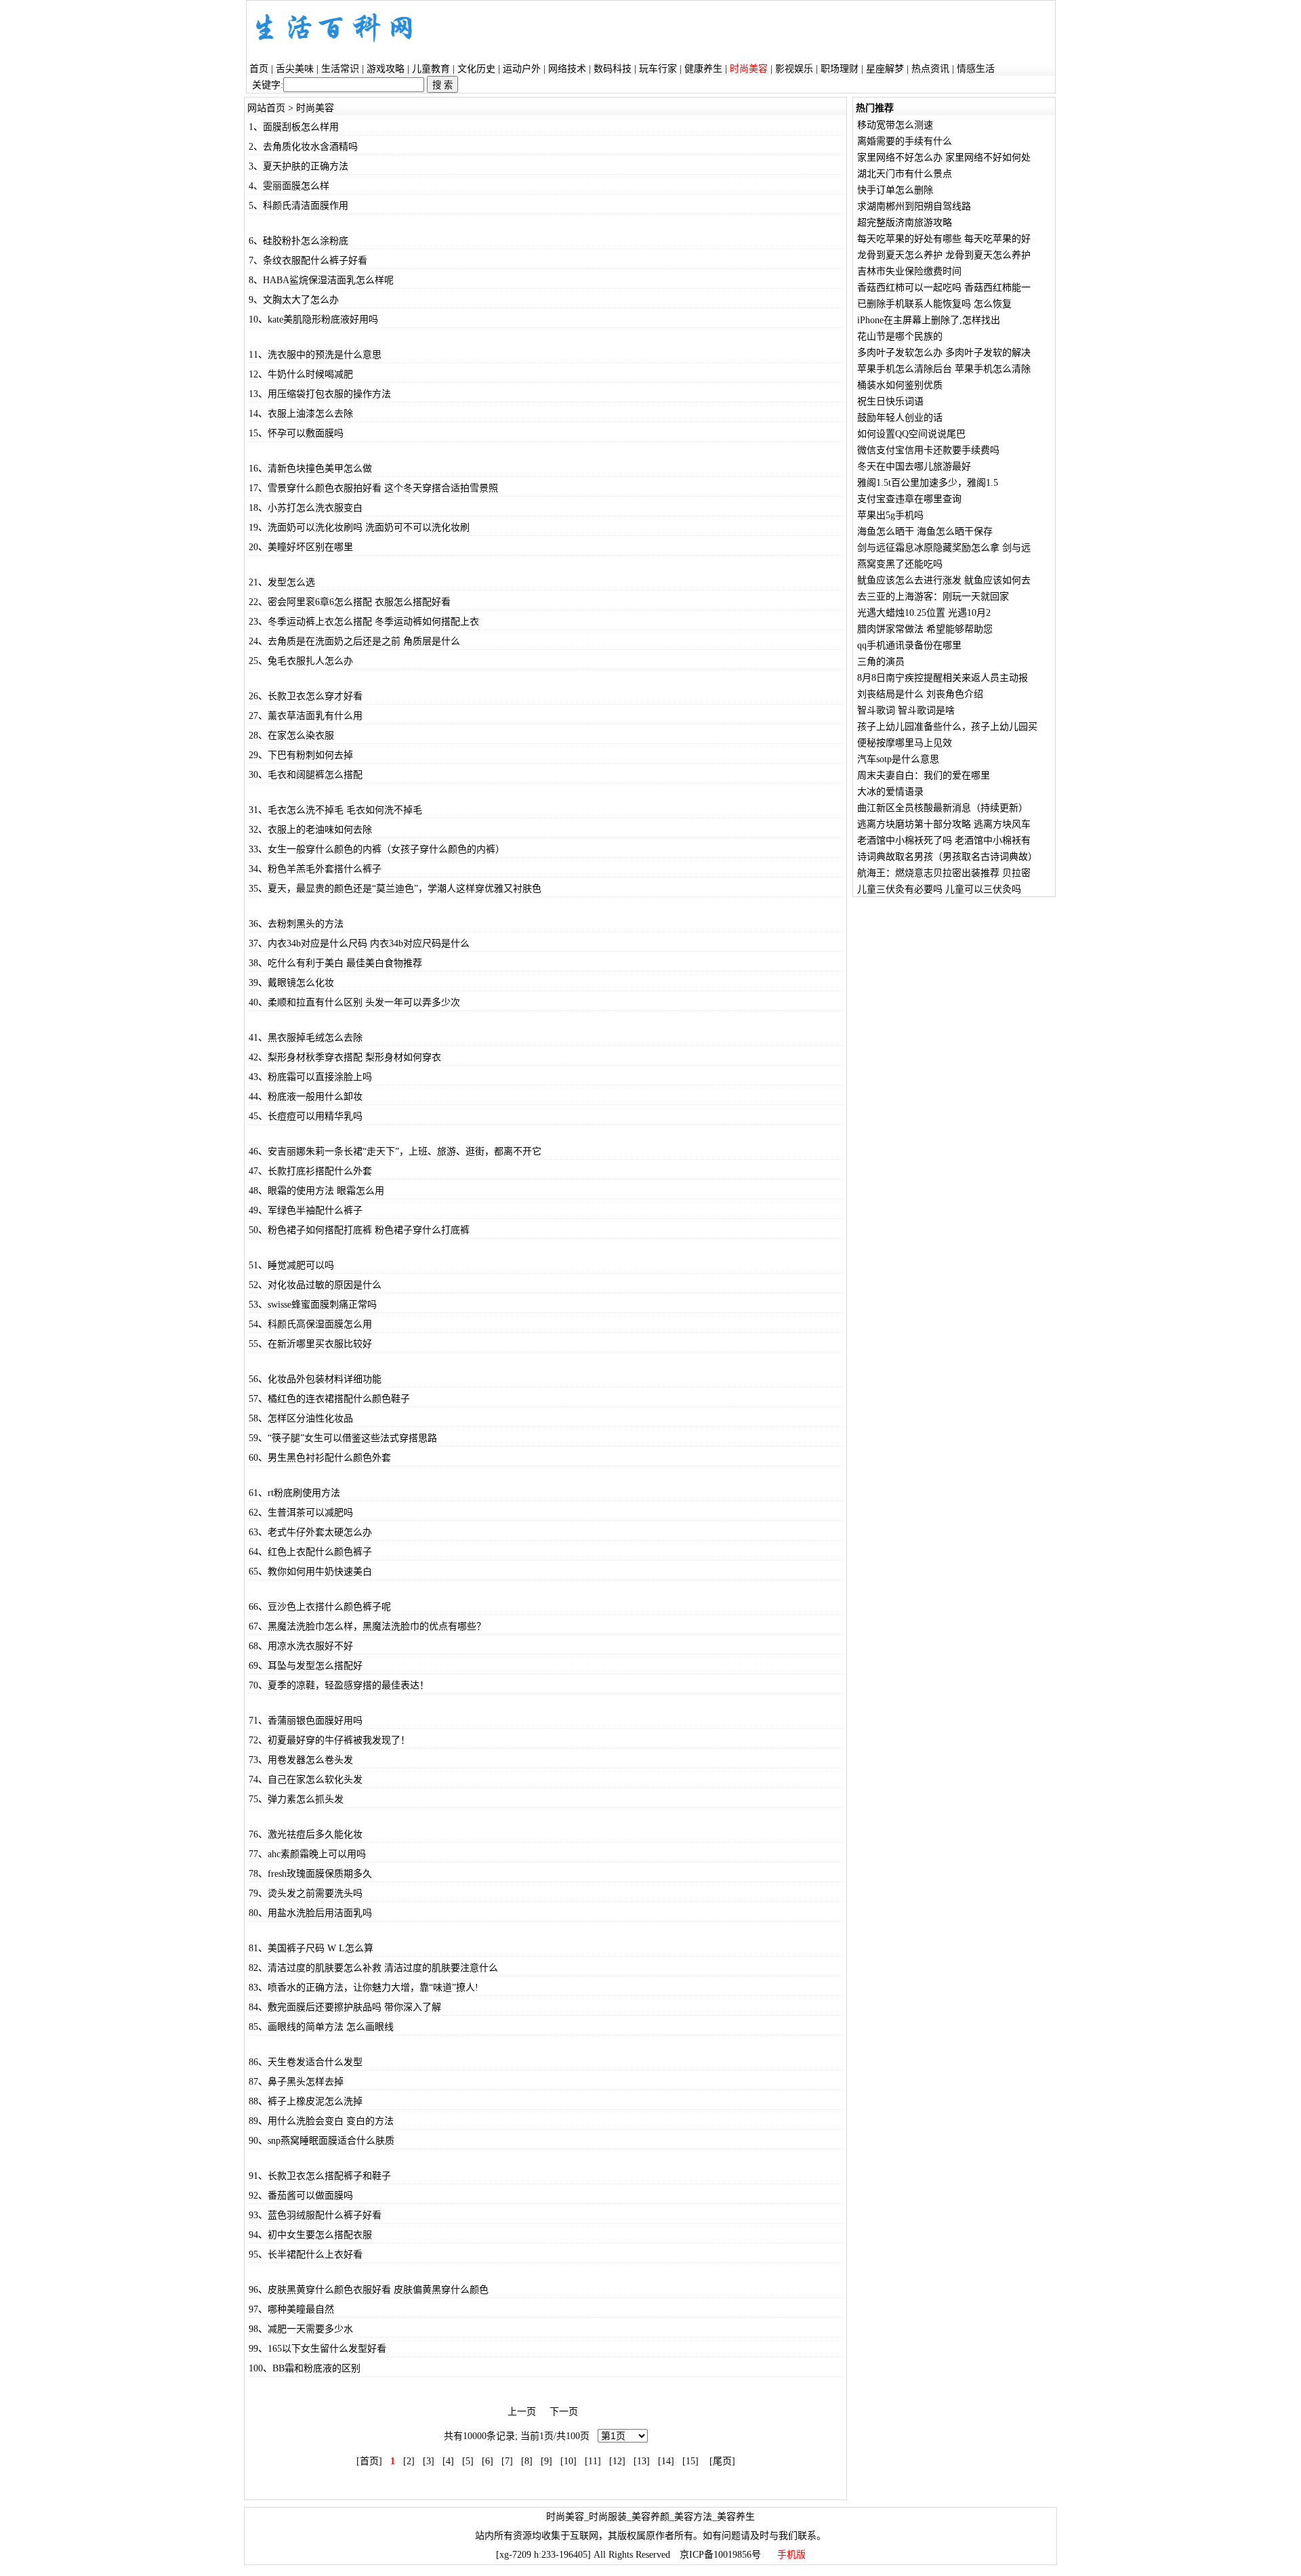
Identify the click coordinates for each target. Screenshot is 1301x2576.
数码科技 (613, 69)
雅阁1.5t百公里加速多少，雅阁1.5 (928, 483)
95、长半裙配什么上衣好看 (306, 2255)
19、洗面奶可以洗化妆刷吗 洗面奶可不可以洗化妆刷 (359, 527)
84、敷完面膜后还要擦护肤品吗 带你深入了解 (345, 2007)
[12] (617, 2461)
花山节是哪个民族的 (900, 336)
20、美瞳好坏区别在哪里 (301, 547)
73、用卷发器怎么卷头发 (301, 1760)
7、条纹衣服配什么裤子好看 (308, 261)
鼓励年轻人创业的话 (900, 418)
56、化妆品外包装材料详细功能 (315, 1379)
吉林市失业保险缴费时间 (909, 271)
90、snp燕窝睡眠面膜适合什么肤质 (322, 2141)
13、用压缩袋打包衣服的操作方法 (320, 394)
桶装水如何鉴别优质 (900, 385)
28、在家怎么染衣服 (291, 735)
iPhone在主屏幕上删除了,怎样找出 (929, 320)
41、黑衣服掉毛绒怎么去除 (306, 1038)
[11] (593, 2461)
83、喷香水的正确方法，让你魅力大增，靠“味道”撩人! (364, 1988)
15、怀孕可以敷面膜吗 (296, 433)
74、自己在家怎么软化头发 (306, 1780)
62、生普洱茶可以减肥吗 (301, 1513)
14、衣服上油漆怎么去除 (301, 414)
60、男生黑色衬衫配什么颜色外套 (320, 1458)
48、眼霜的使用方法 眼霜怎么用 (316, 1191)
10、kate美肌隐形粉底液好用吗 (313, 319)
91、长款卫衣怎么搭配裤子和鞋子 (320, 2176)
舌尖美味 (295, 69)
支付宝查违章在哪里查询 (909, 499)
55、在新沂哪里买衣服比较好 (310, 1344)
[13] (642, 2461)
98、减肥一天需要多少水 (301, 2329)
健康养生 (703, 69)
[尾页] (722, 2461)
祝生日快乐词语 (890, 401)
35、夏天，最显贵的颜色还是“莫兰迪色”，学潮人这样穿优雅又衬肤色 (395, 889)
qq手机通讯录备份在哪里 (909, 645)
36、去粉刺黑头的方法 (296, 924)
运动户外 (522, 69)
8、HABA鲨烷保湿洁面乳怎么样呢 (321, 280)
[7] (507, 2461)
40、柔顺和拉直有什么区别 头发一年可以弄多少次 (354, 1002)
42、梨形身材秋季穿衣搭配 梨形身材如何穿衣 (345, 1057)
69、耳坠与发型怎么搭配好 (306, 1666)
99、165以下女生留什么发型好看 (317, 2349)
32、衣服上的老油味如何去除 (310, 830)
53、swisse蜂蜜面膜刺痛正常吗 (313, 1305)
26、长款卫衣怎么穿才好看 (306, 696)
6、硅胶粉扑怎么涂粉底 (298, 241)
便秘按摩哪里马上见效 (905, 743)
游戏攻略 (386, 69)
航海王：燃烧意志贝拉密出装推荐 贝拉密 (944, 873)
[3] (429, 2461)
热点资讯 (930, 69)
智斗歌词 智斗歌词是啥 (906, 710)
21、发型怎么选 (282, 582)
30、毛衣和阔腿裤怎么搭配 (306, 775)
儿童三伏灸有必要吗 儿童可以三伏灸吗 (939, 889)
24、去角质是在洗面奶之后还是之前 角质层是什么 (354, 641)
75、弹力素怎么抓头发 (296, 1799)
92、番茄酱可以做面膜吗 (301, 2196)
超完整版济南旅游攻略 (905, 223)
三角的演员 (881, 662)
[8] (527, 2461)
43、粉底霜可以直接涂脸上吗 (310, 1077)
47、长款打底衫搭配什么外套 (310, 1171)
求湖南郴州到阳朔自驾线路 (914, 206)
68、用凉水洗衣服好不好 (301, 1646)
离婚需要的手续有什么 (905, 141)
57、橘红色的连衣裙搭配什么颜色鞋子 (329, 1399)
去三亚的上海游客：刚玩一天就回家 (933, 597)
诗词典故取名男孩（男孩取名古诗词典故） (947, 857)
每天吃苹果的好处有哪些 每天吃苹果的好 (944, 239)
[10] (569, 2461)
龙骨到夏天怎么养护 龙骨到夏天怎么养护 (944, 255)
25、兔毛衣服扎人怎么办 (301, 661)
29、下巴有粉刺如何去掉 (301, 755)
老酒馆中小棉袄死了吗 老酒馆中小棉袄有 (944, 840)
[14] (666, 2461)
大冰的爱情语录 (890, 792)
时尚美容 (315, 108)
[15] (690, 2461)
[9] (546, 2461)
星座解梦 (885, 69)
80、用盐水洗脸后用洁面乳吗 (310, 1913)
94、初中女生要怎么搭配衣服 (310, 2235)
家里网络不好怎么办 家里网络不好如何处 (944, 158)
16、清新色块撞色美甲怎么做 (310, 469)
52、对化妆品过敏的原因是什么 (315, 1285)
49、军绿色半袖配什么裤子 (306, 1210)
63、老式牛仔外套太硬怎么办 (310, 1532)
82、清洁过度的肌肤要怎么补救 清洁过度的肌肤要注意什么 (373, 1968)
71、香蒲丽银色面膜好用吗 (306, 1721)
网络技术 (567, 69)
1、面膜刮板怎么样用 (294, 127)
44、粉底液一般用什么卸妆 (306, 1097)
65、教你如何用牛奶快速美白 (310, 1572)
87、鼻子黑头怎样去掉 (296, 2082)
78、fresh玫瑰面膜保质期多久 (310, 1874)
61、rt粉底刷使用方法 (294, 1493)
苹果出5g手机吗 (890, 515)
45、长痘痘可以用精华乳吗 (306, 1116)
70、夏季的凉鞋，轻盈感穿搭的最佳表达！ (339, 1685)
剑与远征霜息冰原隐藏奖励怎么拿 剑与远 (944, 548)
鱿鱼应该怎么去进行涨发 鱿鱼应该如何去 (944, 580)
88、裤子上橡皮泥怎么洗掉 (306, 2101)
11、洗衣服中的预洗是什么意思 (315, 355)
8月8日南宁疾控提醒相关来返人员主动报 (943, 678)
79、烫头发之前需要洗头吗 (306, 1893)
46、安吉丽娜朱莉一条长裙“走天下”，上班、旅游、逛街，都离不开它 (395, 1151)
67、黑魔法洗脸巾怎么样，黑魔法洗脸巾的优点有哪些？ (367, 1626)
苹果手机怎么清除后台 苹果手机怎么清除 (944, 369)
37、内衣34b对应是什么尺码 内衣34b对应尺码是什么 (359, 943)
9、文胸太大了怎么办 (294, 300)
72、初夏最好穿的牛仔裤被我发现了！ (329, 1740)
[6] (488, 2461)
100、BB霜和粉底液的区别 (305, 2368)
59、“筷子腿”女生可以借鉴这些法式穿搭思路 (343, 1438)
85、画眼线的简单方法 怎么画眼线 (321, 2027)
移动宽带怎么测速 (895, 125)
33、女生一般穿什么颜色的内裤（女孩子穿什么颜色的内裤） (377, 849)
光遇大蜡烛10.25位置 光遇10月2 (924, 613)
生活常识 (340, 69)
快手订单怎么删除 (895, 190)
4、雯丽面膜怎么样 (289, 186)
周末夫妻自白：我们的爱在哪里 (924, 775)
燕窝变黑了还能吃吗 (900, 564)
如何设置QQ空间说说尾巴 (911, 434)
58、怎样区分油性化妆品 (301, 1418)
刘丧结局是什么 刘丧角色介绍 (920, 694)
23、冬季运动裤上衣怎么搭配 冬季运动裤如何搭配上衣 (364, 622)
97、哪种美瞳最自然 (291, 2309)
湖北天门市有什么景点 (905, 174)
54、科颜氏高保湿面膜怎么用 (310, 1324)
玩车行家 (658, 69)
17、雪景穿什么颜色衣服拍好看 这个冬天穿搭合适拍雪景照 (373, 488)
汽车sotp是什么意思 (898, 759)
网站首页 (266, 108)
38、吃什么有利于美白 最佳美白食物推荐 (335, 963)
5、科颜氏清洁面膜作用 (298, 206)
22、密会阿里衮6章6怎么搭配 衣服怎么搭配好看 (350, 602)
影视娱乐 (794, 69)
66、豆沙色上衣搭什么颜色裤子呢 (320, 1607)
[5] (468, 2461)
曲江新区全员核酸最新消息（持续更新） (943, 808)
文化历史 (476, 69)
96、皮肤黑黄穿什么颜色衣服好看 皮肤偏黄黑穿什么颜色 (369, 2290)
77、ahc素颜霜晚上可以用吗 (307, 1854)
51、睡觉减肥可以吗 (291, 1265)
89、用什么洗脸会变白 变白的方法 (321, 2121)
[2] (409, 2461)
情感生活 (976, 69)
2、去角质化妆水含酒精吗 (303, 147)
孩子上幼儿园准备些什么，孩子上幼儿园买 (947, 727)
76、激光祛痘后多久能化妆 (306, 1834)
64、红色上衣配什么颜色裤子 (310, 1552)
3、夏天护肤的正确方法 (298, 166)
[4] (448, 2461)
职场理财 (840, 69)
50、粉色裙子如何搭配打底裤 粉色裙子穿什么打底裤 (359, 1230)
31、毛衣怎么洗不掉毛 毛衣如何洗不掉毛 (335, 810)
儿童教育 (431, 69)
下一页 (564, 2412)
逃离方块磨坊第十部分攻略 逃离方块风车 (944, 824)
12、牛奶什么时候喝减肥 (301, 374)
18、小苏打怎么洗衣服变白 (306, 508)
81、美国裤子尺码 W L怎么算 (311, 1948)
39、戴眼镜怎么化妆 (291, 983)
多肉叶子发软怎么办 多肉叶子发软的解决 (944, 353)
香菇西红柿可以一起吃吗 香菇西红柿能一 (944, 288)
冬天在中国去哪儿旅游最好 (914, 466)
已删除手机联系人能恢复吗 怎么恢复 (934, 304)
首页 (259, 69)
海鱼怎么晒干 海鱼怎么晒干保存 (925, 532)
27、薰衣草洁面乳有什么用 (306, 716)
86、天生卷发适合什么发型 (306, 2062)
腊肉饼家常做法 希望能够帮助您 (925, 629)
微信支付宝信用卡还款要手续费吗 (928, 450)
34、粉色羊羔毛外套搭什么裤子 (315, 869)
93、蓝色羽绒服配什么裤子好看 (315, 2215)
